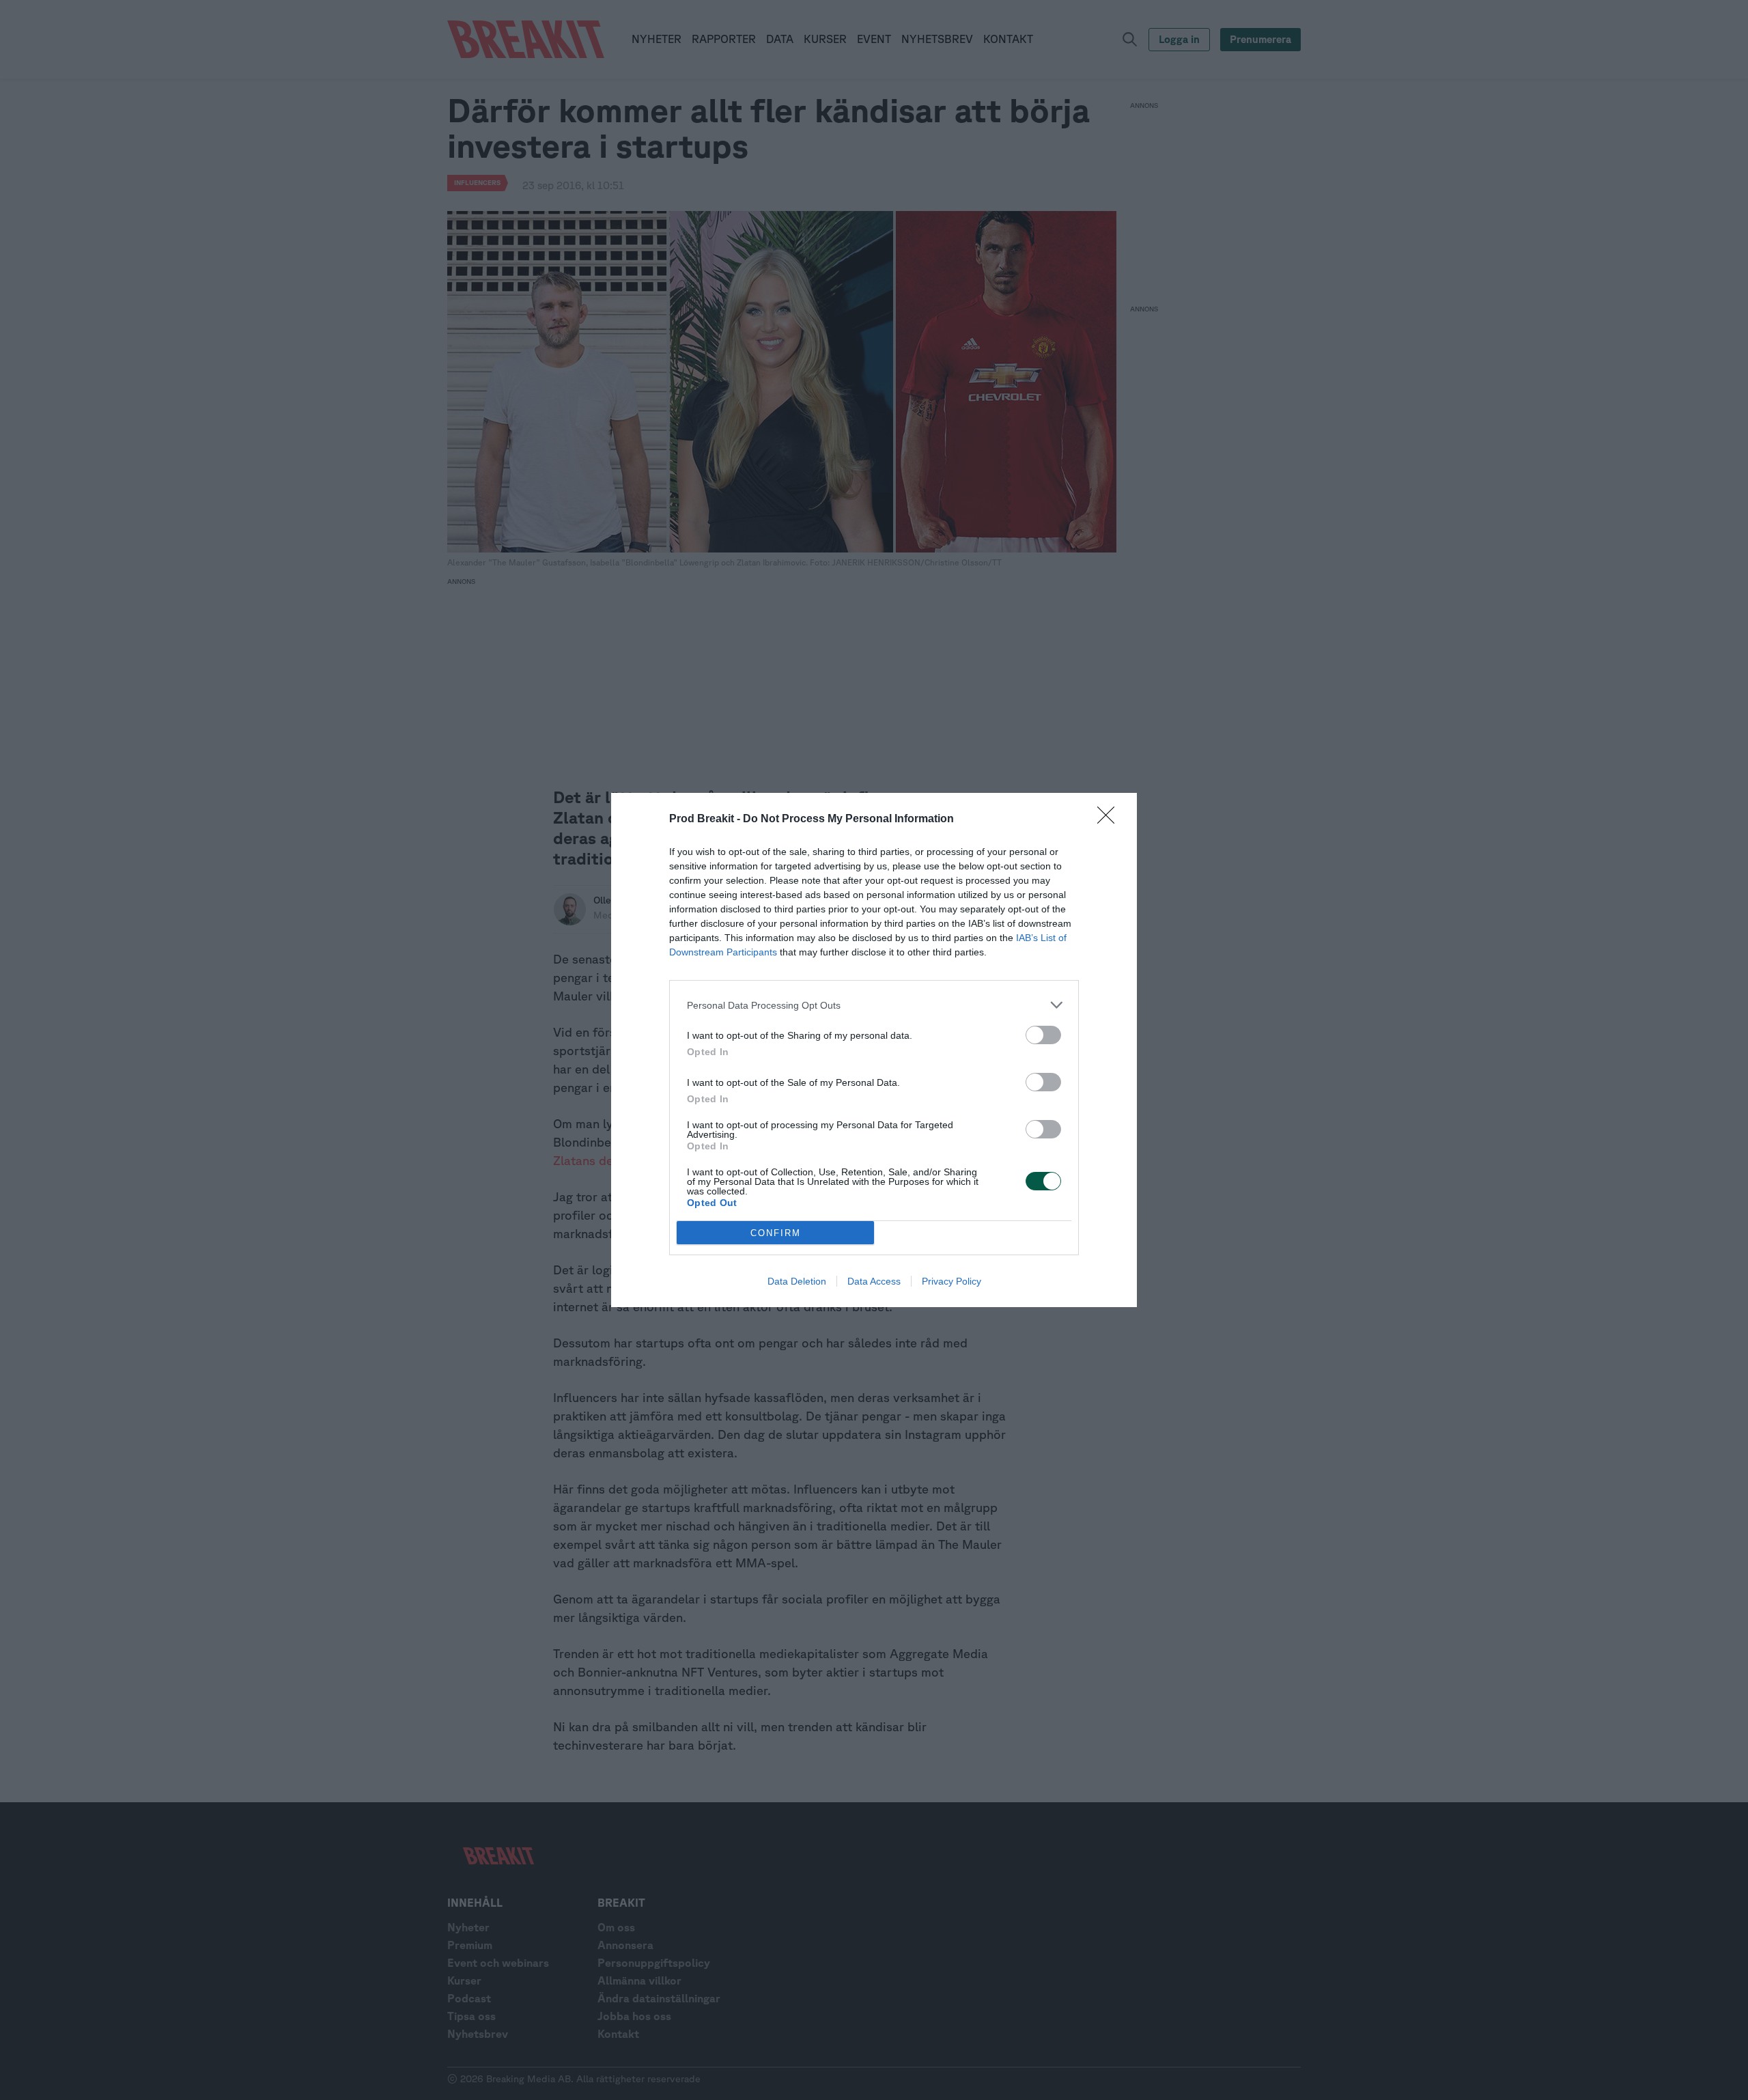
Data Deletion (797, 1281)
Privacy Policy (951, 1281)
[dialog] (874, 1050)
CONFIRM (776, 1233)
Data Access (874, 1281)
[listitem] (874, 1005)
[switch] (1043, 1035)
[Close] (1110, 820)
